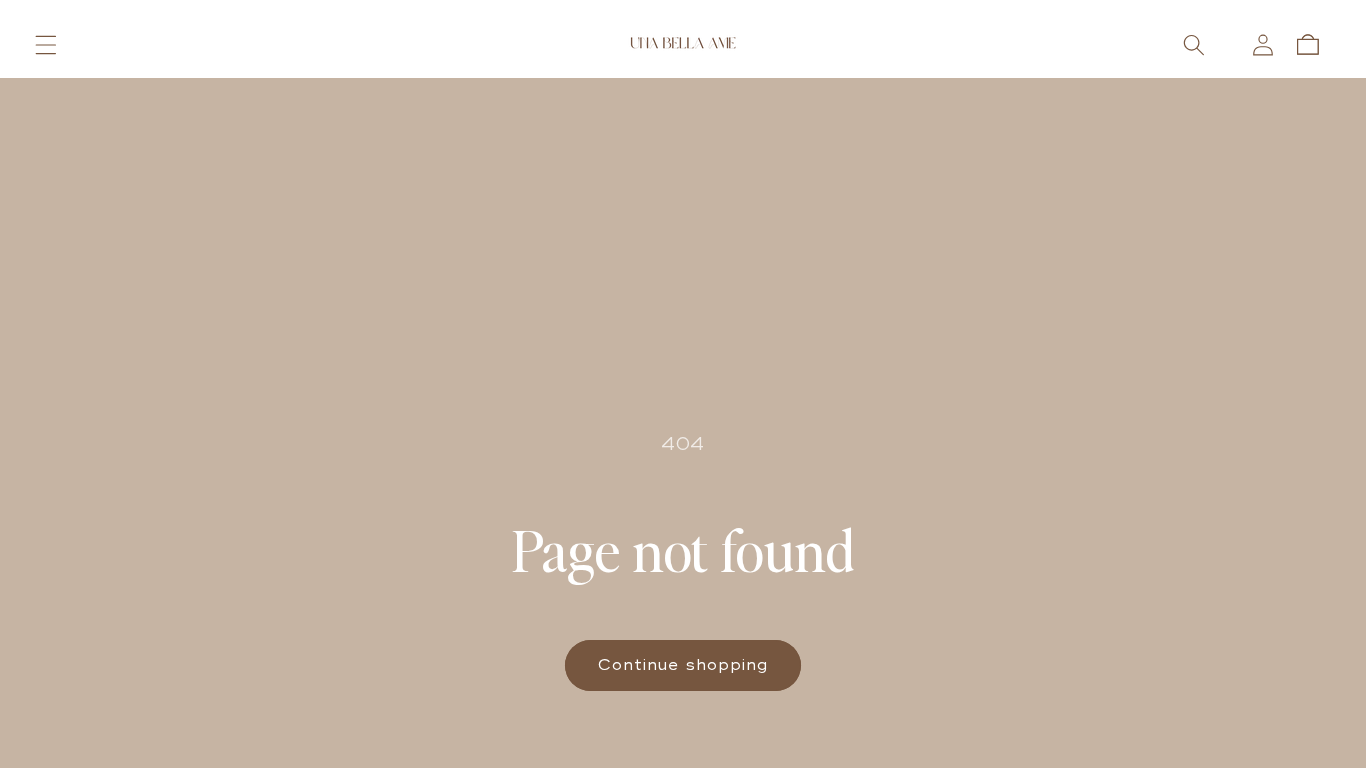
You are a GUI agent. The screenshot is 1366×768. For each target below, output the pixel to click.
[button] (46, 45)
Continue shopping (683, 665)
